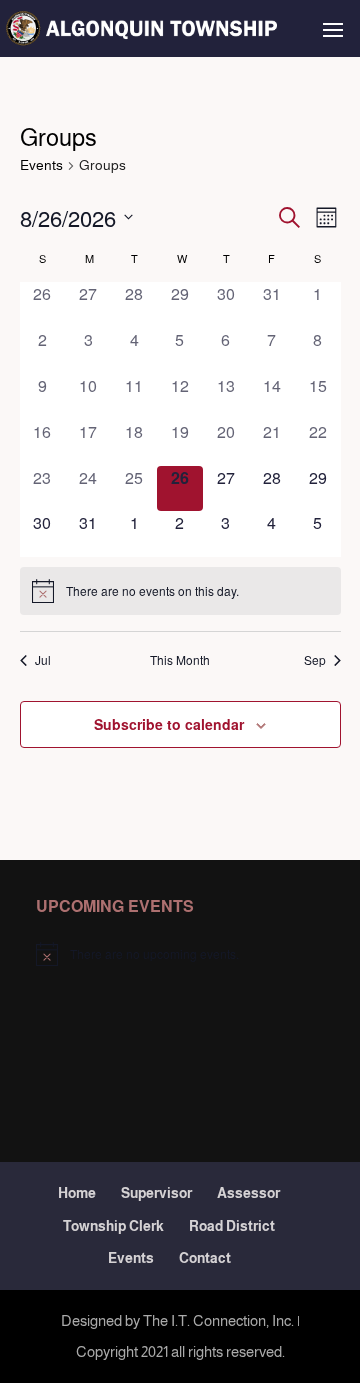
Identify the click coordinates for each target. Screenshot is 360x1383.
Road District (232, 1226)
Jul (43, 660)
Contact (205, 1258)
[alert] (180, 591)
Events (41, 165)
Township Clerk (113, 1226)
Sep (315, 660)
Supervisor (156, 1193)
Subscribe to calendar (169, 724)
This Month (180, 660)
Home (77, 1193)
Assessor (248, 1193)
